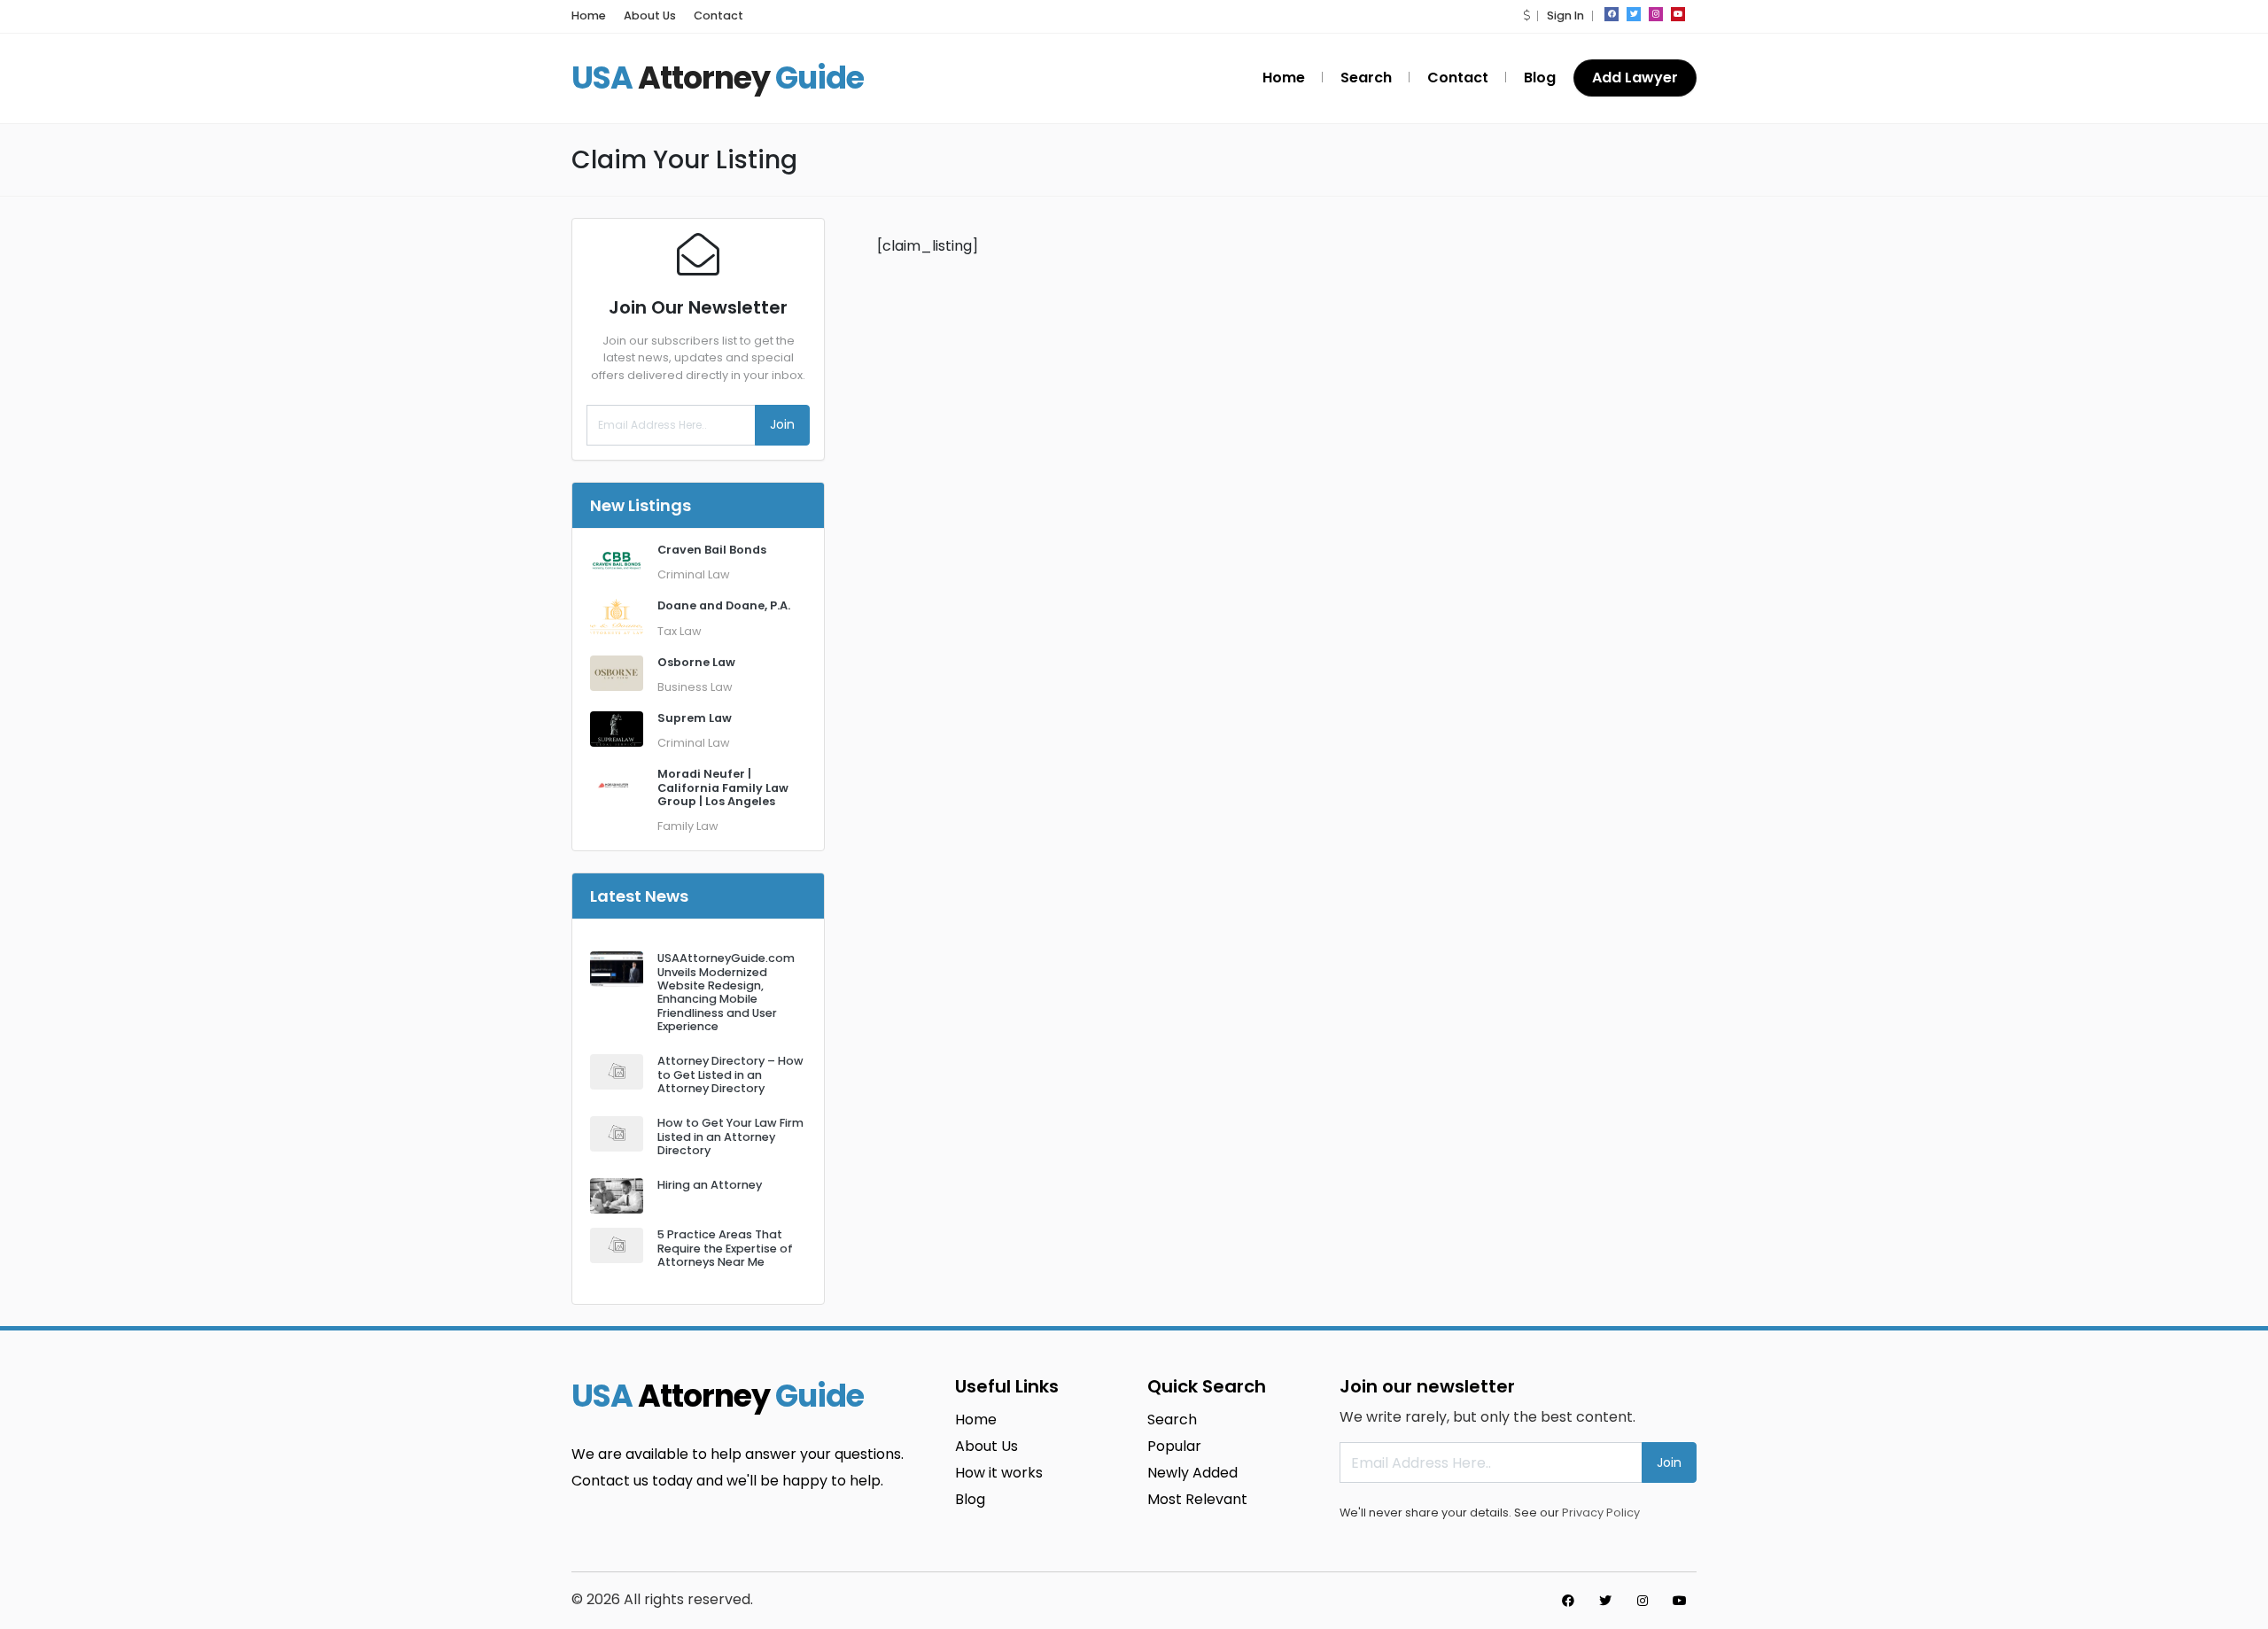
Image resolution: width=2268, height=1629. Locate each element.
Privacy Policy (1601, 1513)
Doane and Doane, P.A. (724, 605)
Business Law (695, 687)
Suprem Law (695, 718)
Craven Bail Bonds (712, 550)
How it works (999, 1473)
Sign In (1565, 16)
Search (1366, 78)
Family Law (688, 826)
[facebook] (1612, 14)
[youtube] (1678, 14)
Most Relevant (1197, 1499)
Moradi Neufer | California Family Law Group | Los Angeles (723, 787)
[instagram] (1656, 14)
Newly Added (1192, 1473)
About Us (650, 16)
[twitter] (1634, 14)
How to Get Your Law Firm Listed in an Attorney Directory (730, 1136)
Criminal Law (694, 574)
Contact (718, 16)
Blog (1540, 78)
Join (782, 424)
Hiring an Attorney (710, 1185)
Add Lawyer (1635, 78)
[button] (1526, 16)
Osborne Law (696, 662)
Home (589, 16)
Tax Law (680, 631)
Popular (1174, 1446)
